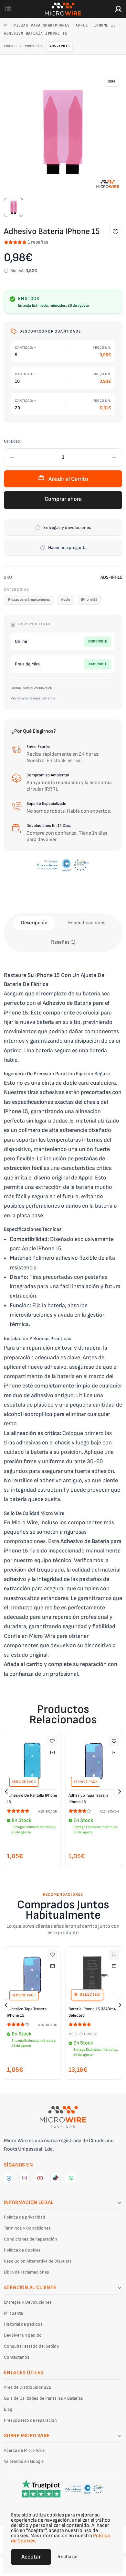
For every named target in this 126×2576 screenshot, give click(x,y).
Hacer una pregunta (67, 548)
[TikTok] (56, 2178)
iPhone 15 (106, 25)
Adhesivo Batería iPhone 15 (36, 33)
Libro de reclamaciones (26, 2272)
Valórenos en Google (24, 2461)
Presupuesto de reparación (30, 2420)
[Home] (7, 25)
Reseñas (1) (63, 942)
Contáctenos (17, 2357)
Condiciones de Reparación (31, 2239)
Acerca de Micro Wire (24, 2450)
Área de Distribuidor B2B (28, 2387)
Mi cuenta (13, 2313)
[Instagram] (25, 2178)
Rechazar (68, 2557)
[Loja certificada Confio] (63, 865)
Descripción (34, 923)
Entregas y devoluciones (67, 527)
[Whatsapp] (71, 2178)
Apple (83, 25)
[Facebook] (9, 2178)
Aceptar (31, 2557)
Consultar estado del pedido (31, 2346)
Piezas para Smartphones (43, 25)
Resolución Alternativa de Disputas (38, 2261)
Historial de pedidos (23, 2324)
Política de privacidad (25, 2217)
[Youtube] (40, 2178)
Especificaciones (87, 923)
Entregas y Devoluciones (28, 2302)
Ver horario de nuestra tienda (33, 698)
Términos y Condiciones (27, 2228)
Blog (8, 2409)
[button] (6, 1792)
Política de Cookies (22, 2250)
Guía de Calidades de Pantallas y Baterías (43, 2398)
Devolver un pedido (23, 2335)
